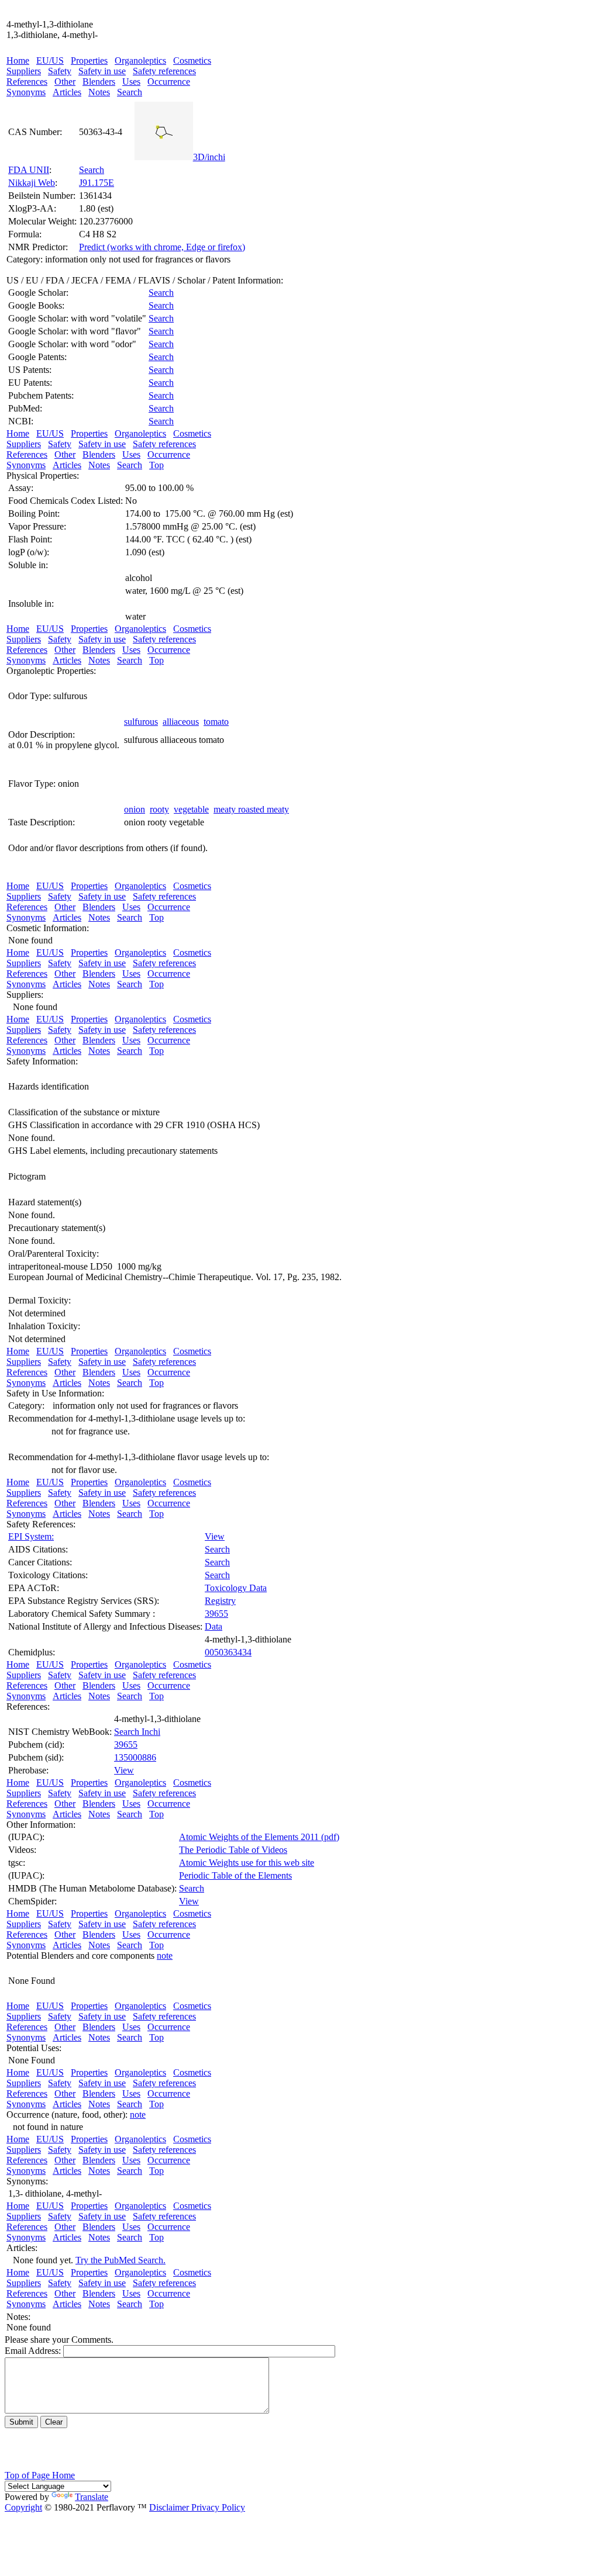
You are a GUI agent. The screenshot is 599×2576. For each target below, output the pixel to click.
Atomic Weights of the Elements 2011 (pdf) (259, 1837)
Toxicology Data (236, 1588)
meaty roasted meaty (251, 809)
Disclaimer (169, 2507)
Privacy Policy (217, 2507)
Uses (131, 82)
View (215, 1536)
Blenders (99, 82)
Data (214, 1626)
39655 (216, 1614)
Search (130, 92)
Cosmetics (192, 60)
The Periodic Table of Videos (233, 1850)
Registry (220, 1601)
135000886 (135, 1757)
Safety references (164, 71)
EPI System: (31, 1536)
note (165, 1956)
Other (65, 82)
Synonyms (26, 92)
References (27, 82)
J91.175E (97, 183)
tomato (216, 722)
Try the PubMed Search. (121, 2260)
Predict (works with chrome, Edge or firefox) (162, 247)
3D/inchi (209, 157)
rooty (159, 809)
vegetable (191, 809)
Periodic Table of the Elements (235, 1875)
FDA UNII (29, 170)
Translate (92, 2497)
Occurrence (169, 82)
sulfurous (141, 722)
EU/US (50, 60)
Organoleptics (140, 60)
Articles (67, 92)
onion (135, 809)
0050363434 (228, 1652)
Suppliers (24, 71)
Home (18, 60)
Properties (89, 60)
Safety (60, 71)
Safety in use (102, 71)
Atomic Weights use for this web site (247, 1863)
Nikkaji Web (32, 183)
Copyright (23, 2507)
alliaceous (181, 722)
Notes (99, 92)
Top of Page (28, 2475)
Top (156, 465)
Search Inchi (137, 1732)
